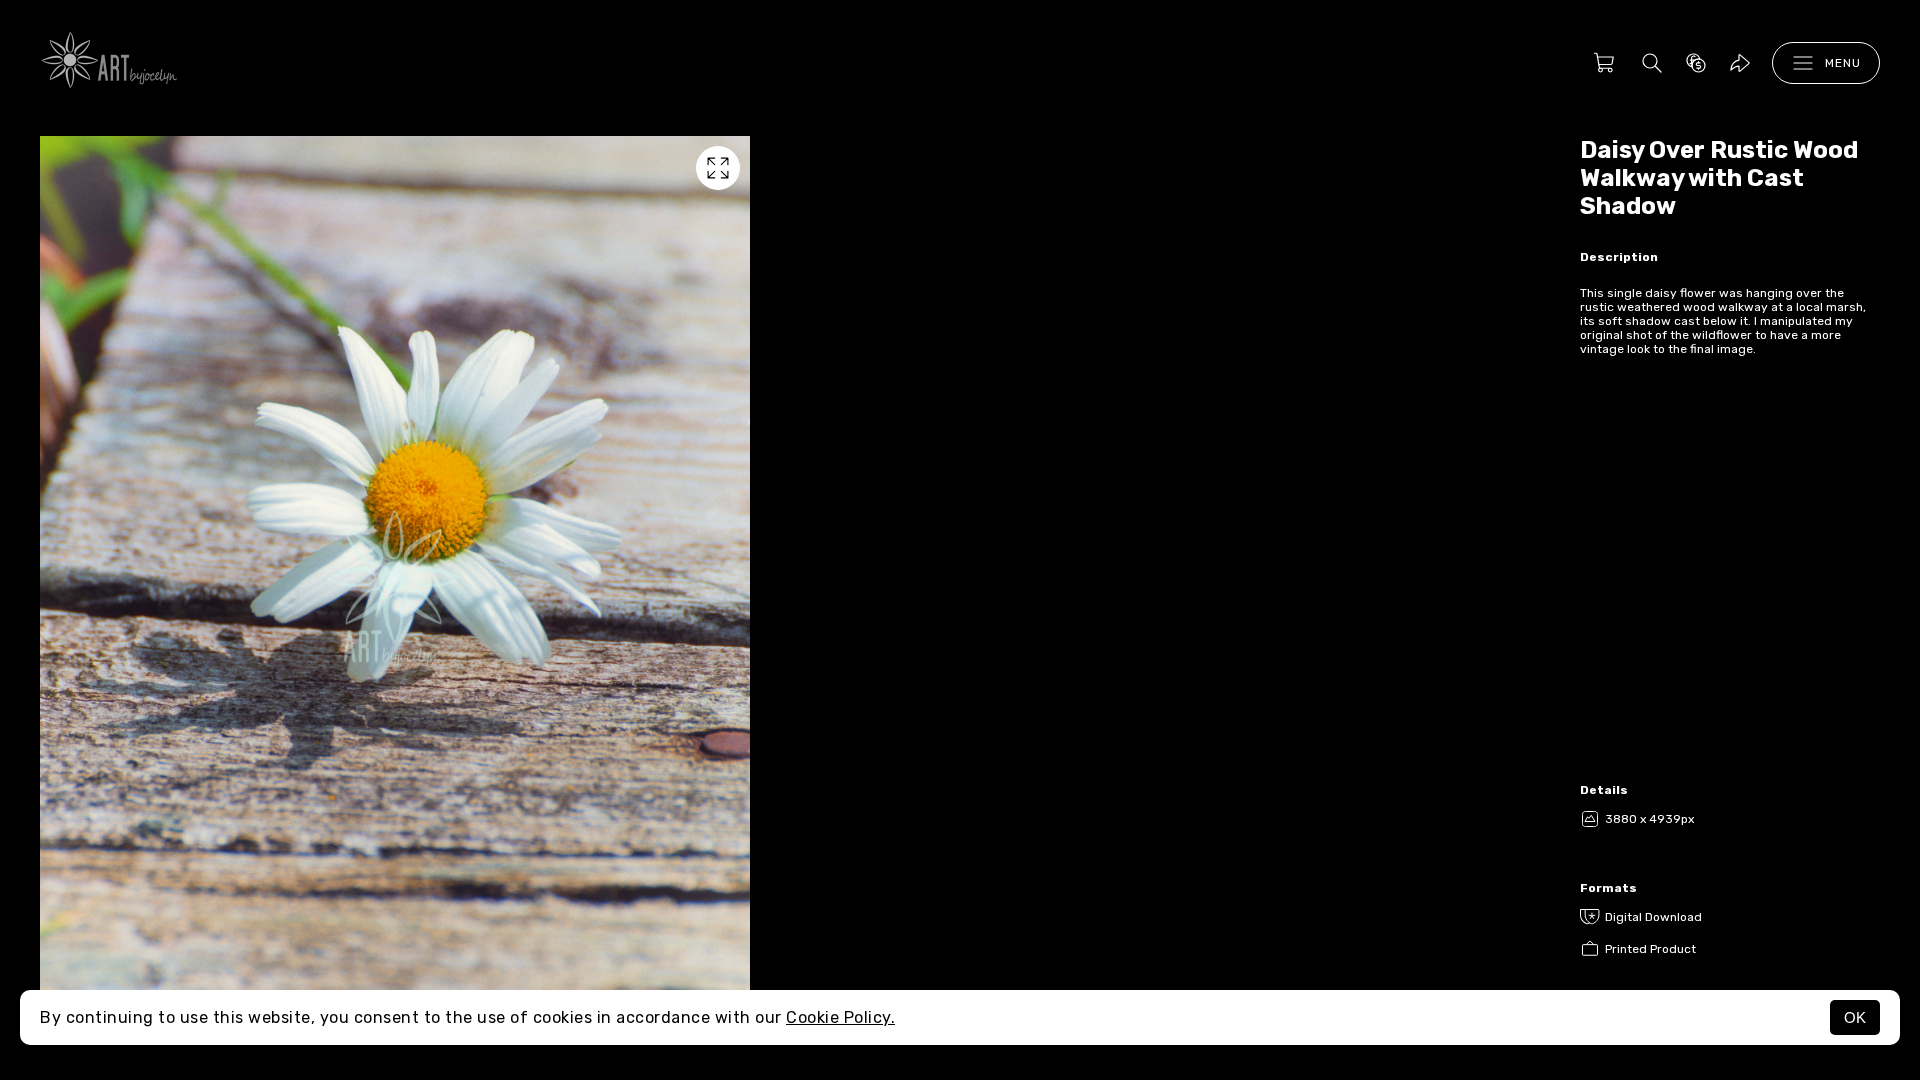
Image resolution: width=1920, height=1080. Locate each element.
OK (1855, 1017)
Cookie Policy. (840, 1017)
